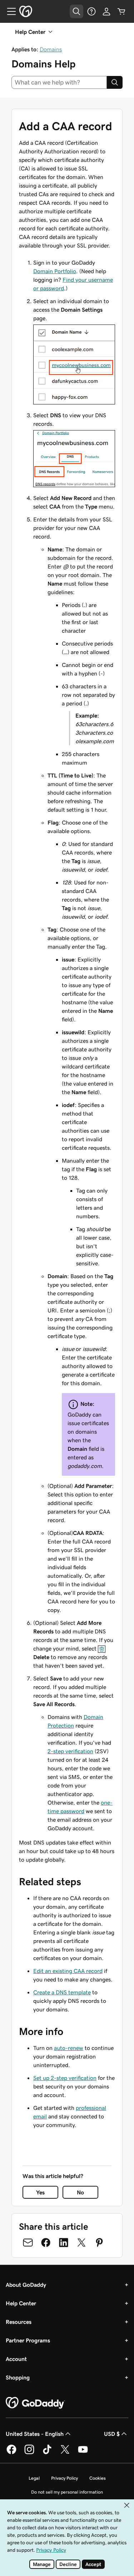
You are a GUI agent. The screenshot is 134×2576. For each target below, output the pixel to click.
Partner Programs (28, 2340)
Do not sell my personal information (67, 2492)
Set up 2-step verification (65, 2078)
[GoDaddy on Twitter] (65, 2453)
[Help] (91, 11)
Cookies (98, 2478)
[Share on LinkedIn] (64, 2243)
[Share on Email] (28, 2243)
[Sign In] (106, 11)
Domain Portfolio (55, 271)
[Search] (115, 82)
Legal (34, 2478)
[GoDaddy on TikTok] (47, 2453)
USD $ (112, 2434)
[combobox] (59, 82)
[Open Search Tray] (76, 11)
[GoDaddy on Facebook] (11, 2453)
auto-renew (69, 2048)
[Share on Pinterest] (99, 2243)
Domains (51, 49)
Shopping (18, 2377)
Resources (19, 2322)
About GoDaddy (26, 2285)
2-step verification (70, 1751)
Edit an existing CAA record (68, 1971)
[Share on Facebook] (46, 2243)
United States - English (35, 2434)
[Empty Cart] (121, 11)
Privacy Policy (64, 2478)
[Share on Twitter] (81, 2243)
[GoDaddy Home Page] (35, 2403)
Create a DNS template (62, 1992)
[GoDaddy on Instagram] (29, 2453)
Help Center (21, 2303)
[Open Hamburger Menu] (9, 11)
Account (16, 2359)
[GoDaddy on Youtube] (83, 2453)
